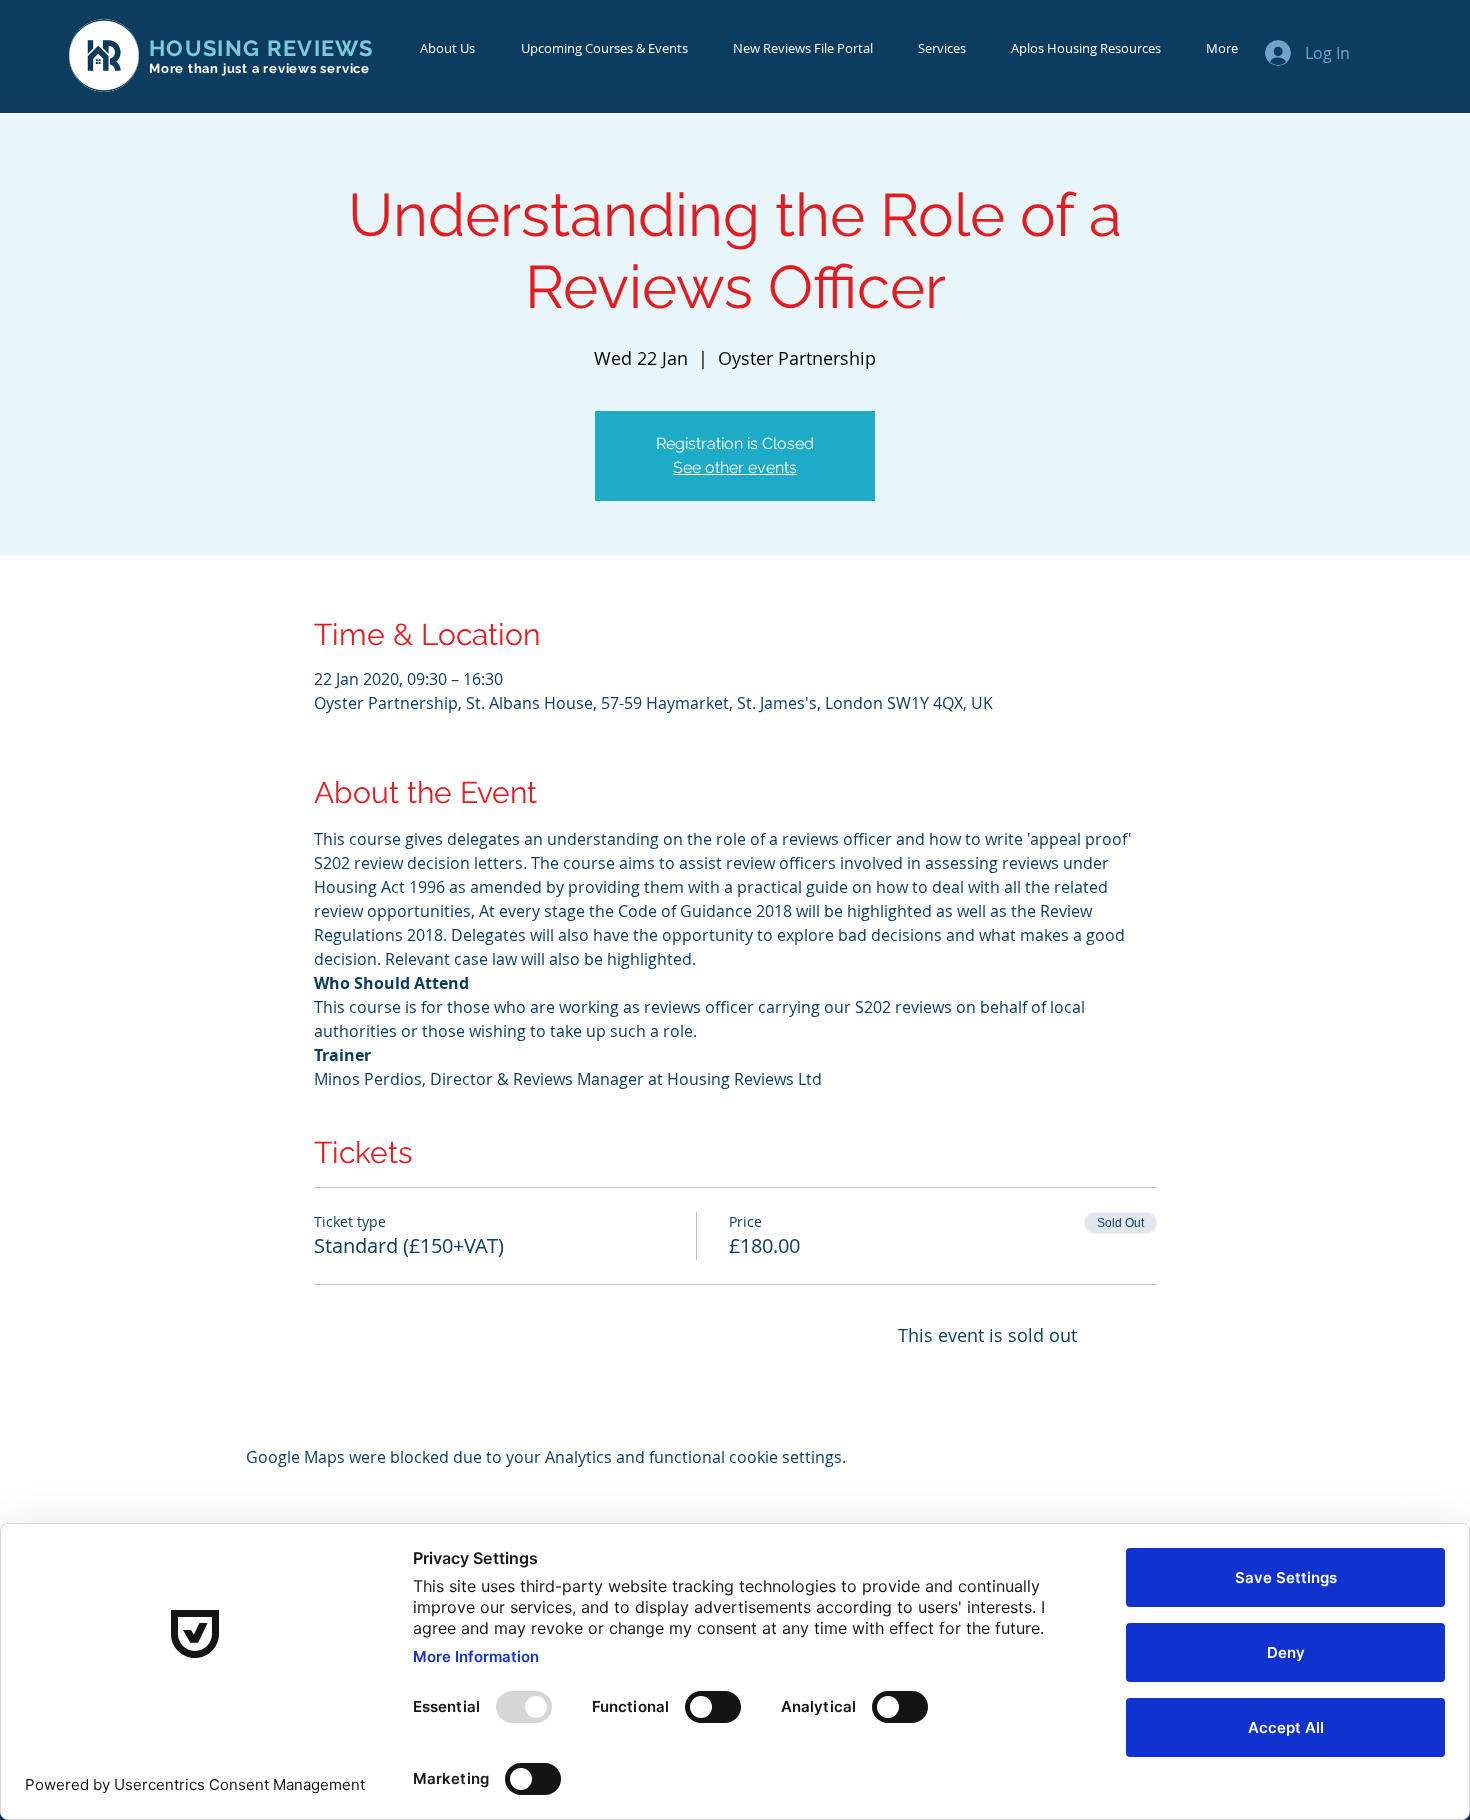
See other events (735, 467)
